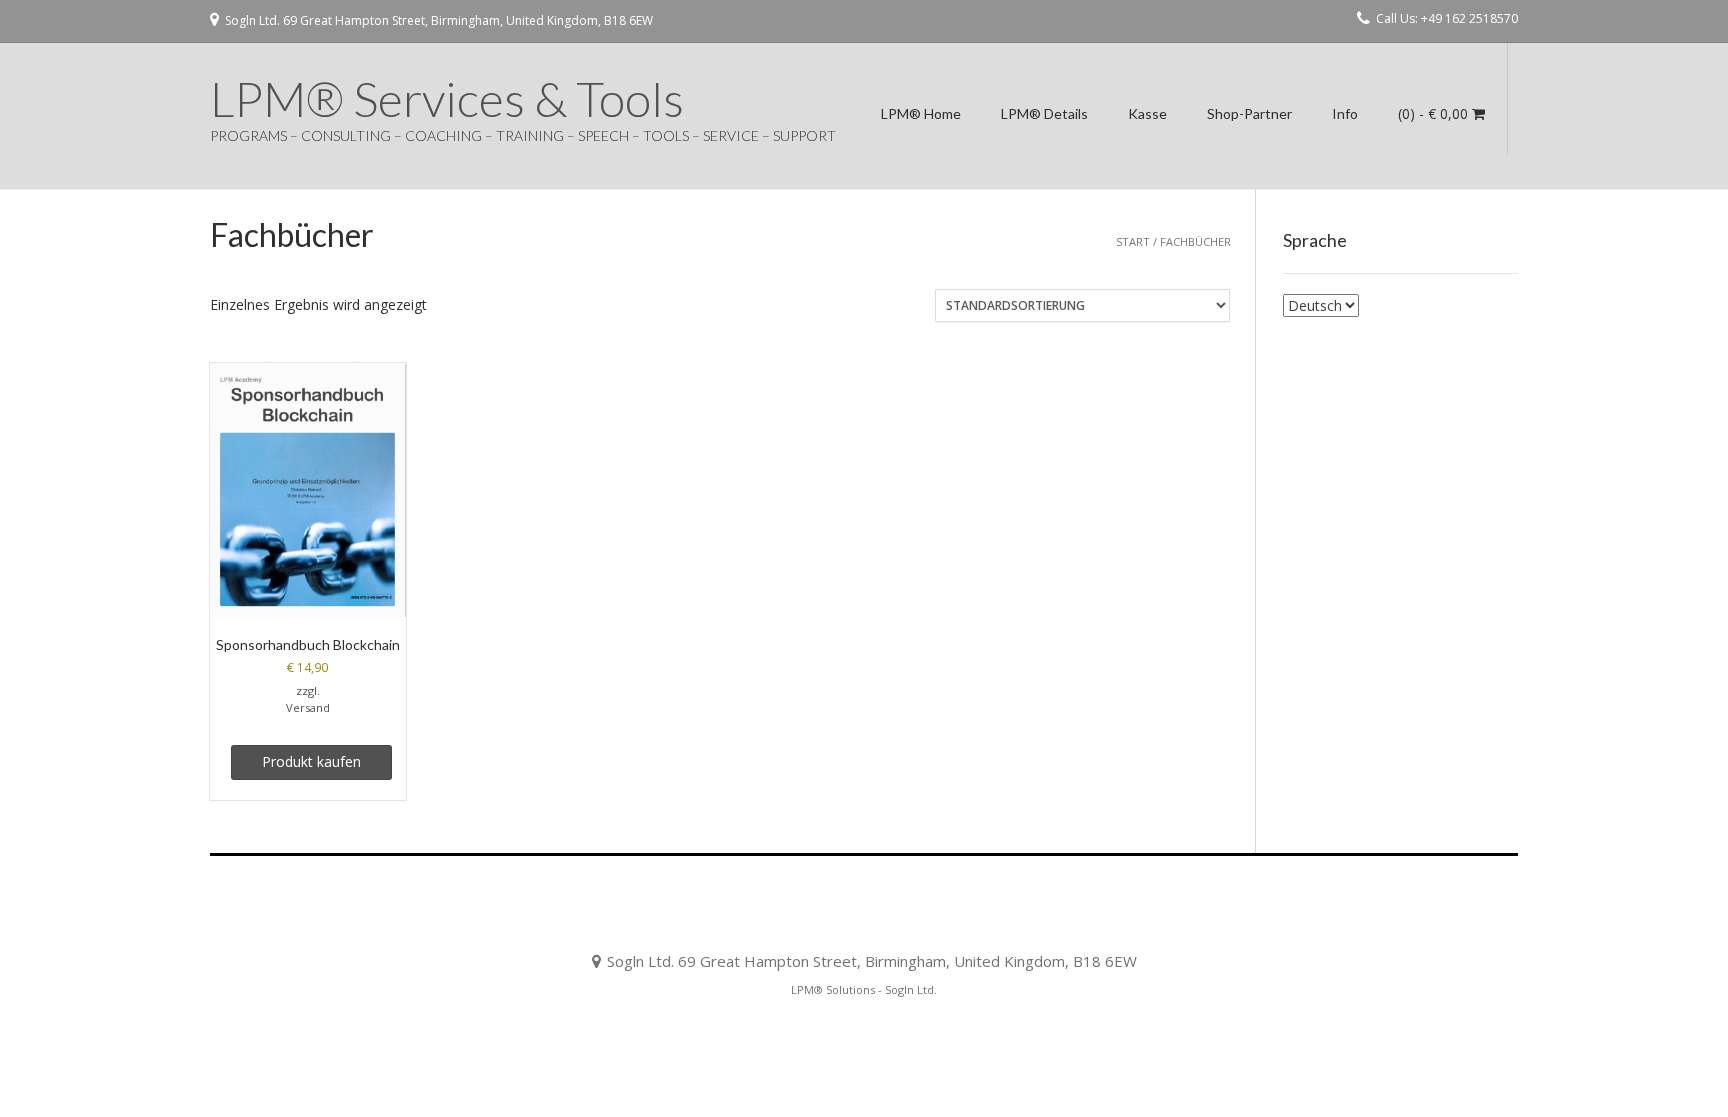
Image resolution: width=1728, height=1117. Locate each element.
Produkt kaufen (311, 761)
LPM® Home (921, 113)
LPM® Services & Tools (447, 99)
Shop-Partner (1249, 113)
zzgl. (308, 690)
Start (1133, 241)
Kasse (1147, 113)
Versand (308, 707)
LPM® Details (1044, 113)
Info (1345, 113)
